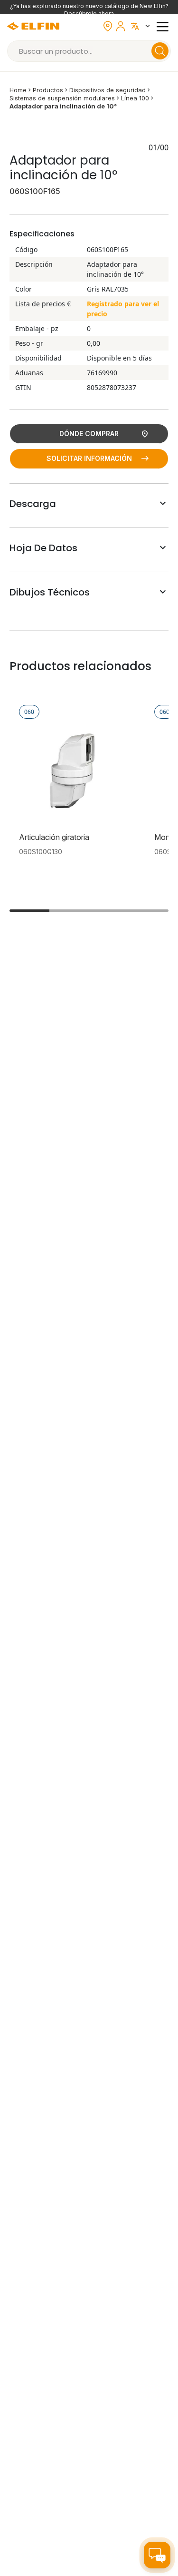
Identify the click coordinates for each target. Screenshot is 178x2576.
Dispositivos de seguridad (108, 90)
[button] (142, 26)
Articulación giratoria (54, 837)
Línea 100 (135, 98)
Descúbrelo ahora (89, 14)
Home (18, 90)
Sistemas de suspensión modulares (62, 98)
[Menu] (164, 26)
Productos (48, 90)
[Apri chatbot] (157, 2555)
